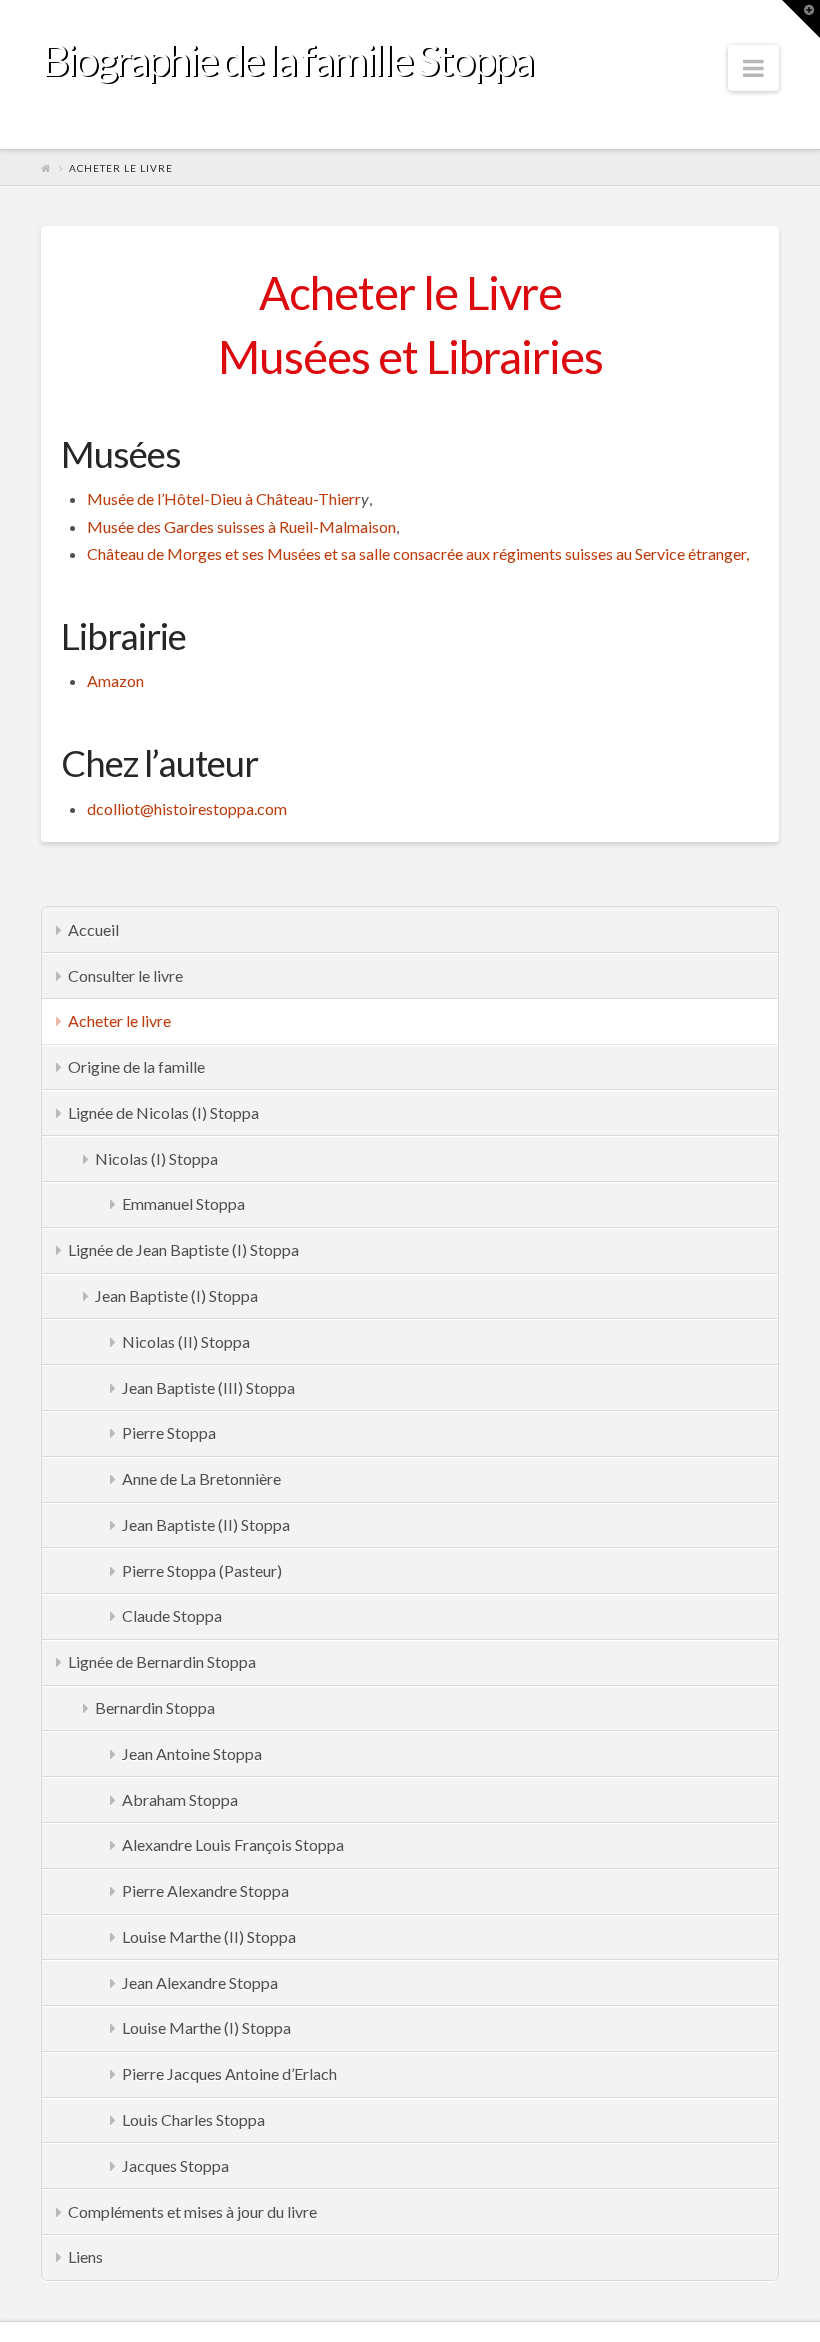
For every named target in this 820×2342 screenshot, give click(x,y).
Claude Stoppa (172, 1615)
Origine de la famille (136, 1066)
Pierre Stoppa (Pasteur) (202, 1570)
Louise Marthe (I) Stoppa (206, 2027)
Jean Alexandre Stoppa (200, 1982)
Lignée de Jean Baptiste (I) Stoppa (183, 1249)
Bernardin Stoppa (155, 1707)
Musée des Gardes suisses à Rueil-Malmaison (241, 526)
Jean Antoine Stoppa (192, 1753)
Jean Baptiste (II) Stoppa (206, 1524)
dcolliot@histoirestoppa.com (187, 808)
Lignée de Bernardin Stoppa (162, 1661)
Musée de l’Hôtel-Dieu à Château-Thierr (224, 498)
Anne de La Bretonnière (201, 1478)
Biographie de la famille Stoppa (286, 59)
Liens (85, 2256)
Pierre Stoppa (169, 1432)
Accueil (93, 929)
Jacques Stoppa (175, 2165)
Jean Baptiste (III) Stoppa (208, 1387)
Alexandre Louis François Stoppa (233, 1844)
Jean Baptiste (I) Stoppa (176, 1295)
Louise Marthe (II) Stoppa (209, 1936)
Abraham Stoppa (180, 1799)
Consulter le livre (125, 975)
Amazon (115, 680)
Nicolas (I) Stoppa (156, 1158)
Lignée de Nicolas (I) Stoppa (163, 1112)
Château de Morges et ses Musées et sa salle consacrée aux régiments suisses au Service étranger (416, 553)
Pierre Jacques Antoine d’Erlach (229, 2073)
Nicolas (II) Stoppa (186, 1341)
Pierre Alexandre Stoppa (205, 1890)
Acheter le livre (119, 1020)
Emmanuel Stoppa (183, 1203)
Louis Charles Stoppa (193, 2119)
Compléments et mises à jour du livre (192, 2211)
